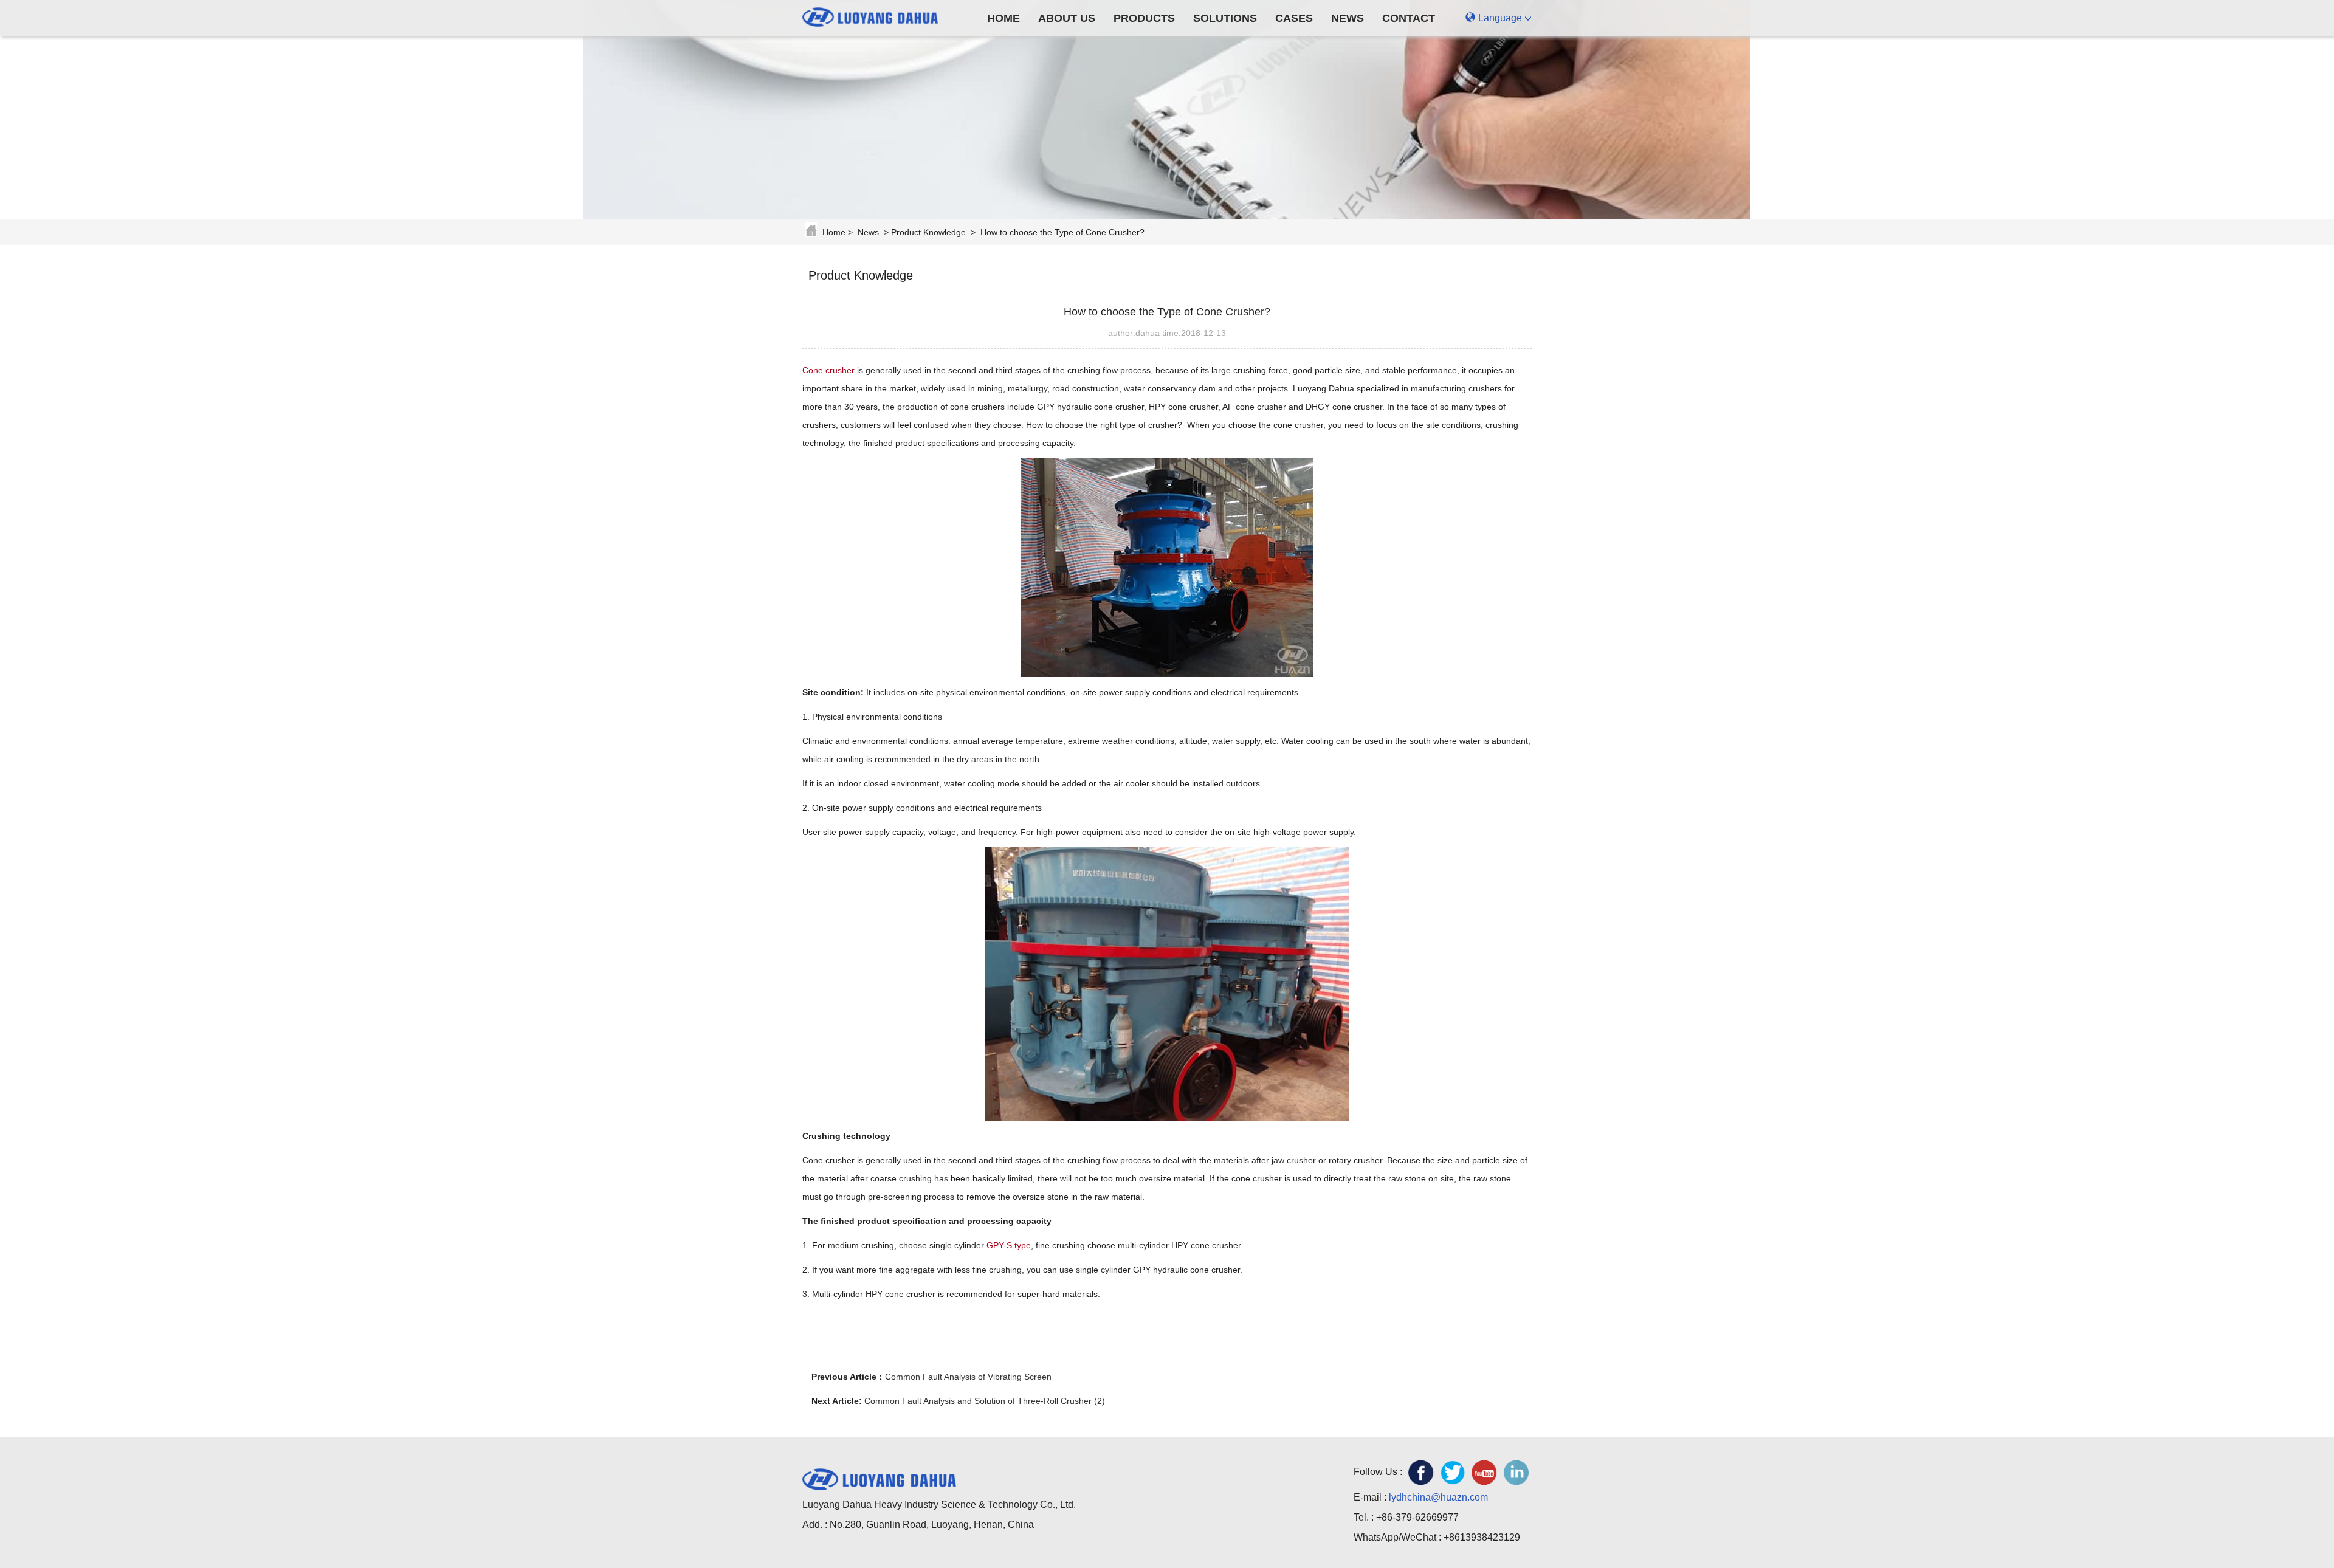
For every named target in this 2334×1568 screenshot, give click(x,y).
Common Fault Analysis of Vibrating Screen (968, 1377)
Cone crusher (828, 370)
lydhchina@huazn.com (1438, 1497)
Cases (1294, 18)
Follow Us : (1378, 1472)
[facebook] (1421, 1473)
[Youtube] (1484, 1473)
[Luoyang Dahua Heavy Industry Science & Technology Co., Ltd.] (879, 15)
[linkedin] (1516, 1473)
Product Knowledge (928, 232)
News (1348, 18)
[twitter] (1453, 1473)
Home (1003, 18)
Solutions (1225, 18)
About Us (1067, 18)
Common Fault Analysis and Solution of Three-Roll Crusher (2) (985, 1401)
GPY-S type (1009, 1245)
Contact (1409, 18)
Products (1144, 18)
